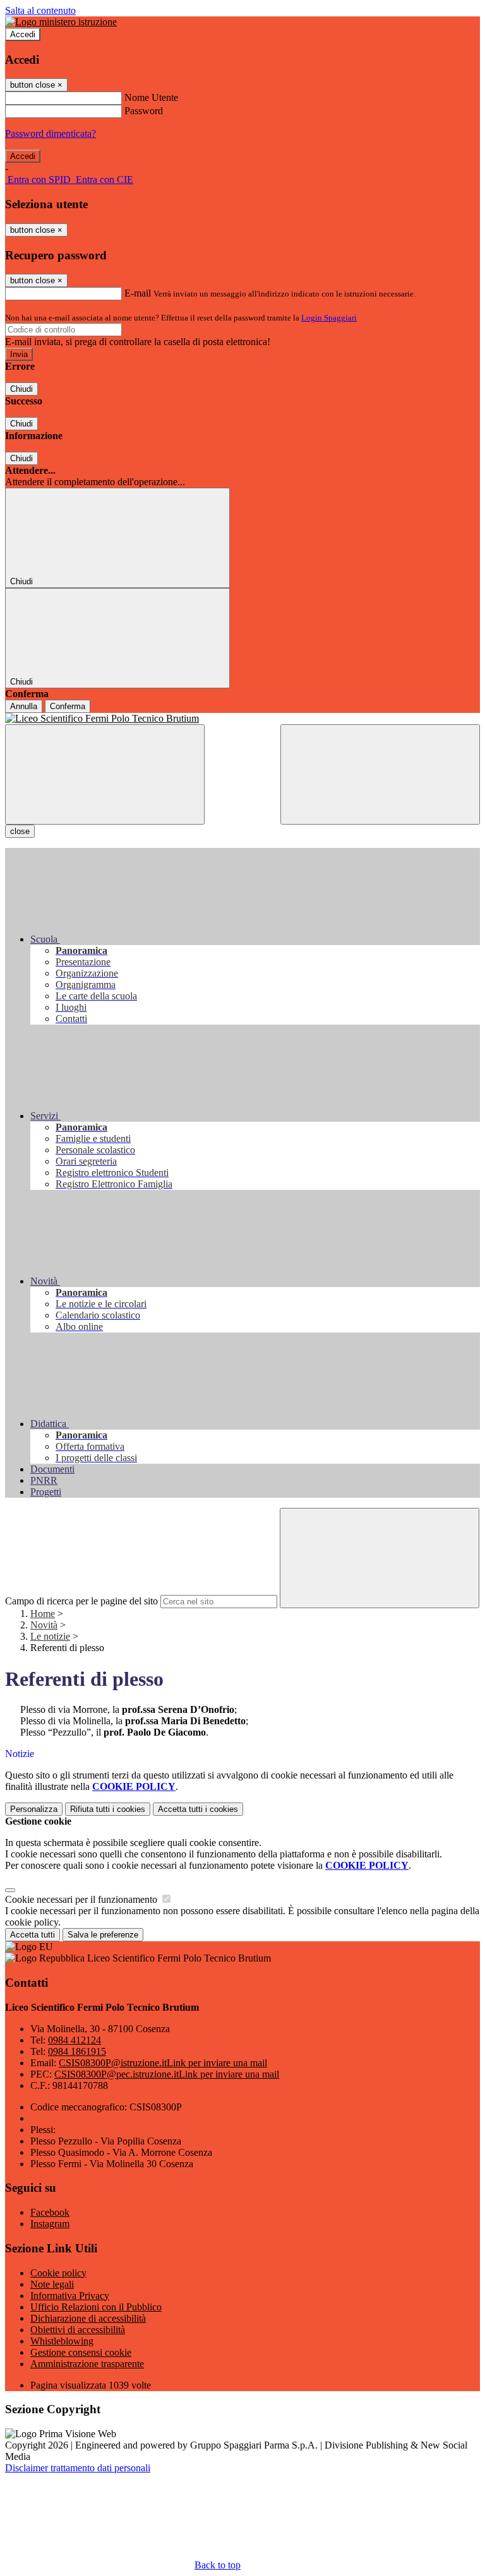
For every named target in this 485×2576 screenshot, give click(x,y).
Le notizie (50, 1636)
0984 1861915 (77, 2051)
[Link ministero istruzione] (61, 22)
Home (43, 1614)
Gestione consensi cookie (81, 2352)
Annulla (24, 706)
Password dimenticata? (51, 133)
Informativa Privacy (70, 2296)
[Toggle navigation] (105, 774)
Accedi (23, 34)
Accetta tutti (198, 1809)
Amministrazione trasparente (87, 2364)
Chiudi (21, 389)
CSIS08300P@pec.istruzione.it (167, 2074)
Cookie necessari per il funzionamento (82, 1899)
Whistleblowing (62, 2341)
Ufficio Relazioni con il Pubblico (96, 2307)
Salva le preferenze (103, 1935)
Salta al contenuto (40, 10)
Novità (44, 1625)
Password (144, 111)
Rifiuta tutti (108, 1809)
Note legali (52, 2284)
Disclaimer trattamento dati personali (78, 2468)
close (20, 831)
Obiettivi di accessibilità (78, 2330)
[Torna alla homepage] (242, 719)
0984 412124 (75, 2040)
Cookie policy (58, 2273)
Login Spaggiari (329, 318)
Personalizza (34, 1809)
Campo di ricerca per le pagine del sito (81, 1601)
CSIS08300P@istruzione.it (163, 2063)
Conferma (68, 706)
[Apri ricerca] (380, 774)
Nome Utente (151, 97)
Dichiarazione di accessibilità (88, 2318)
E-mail (138, 293)
